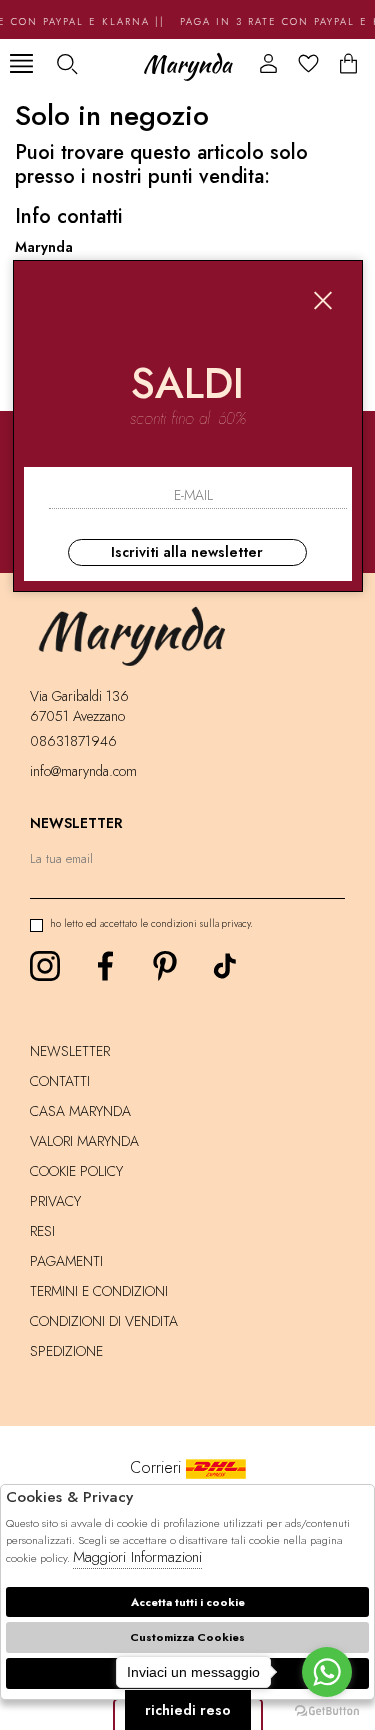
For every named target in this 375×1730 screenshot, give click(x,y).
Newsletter (70, 1051)
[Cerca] (66, 63)
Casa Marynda (80, 1111)
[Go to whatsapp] (327, 1672)
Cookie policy (76, 1171)
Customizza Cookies (187, 1637)
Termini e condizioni (99, 1291)
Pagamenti (66, 1261)
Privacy (55, 1201)
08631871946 (73, 741)
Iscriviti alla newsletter (187, 552)
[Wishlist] (308, 63)
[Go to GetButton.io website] (327, 1710)
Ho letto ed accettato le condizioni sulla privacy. (151, 923)
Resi (42, 1231)
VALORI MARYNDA (84, 1141)
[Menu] (21, 63)
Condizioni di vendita (104, 1321)
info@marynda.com (83, 771)
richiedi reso (188, 1710)
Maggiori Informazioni (137, 1557)
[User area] (268, 63)
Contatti (60, 1081)
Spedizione (66, 1351)
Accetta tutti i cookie (188, 1602)
